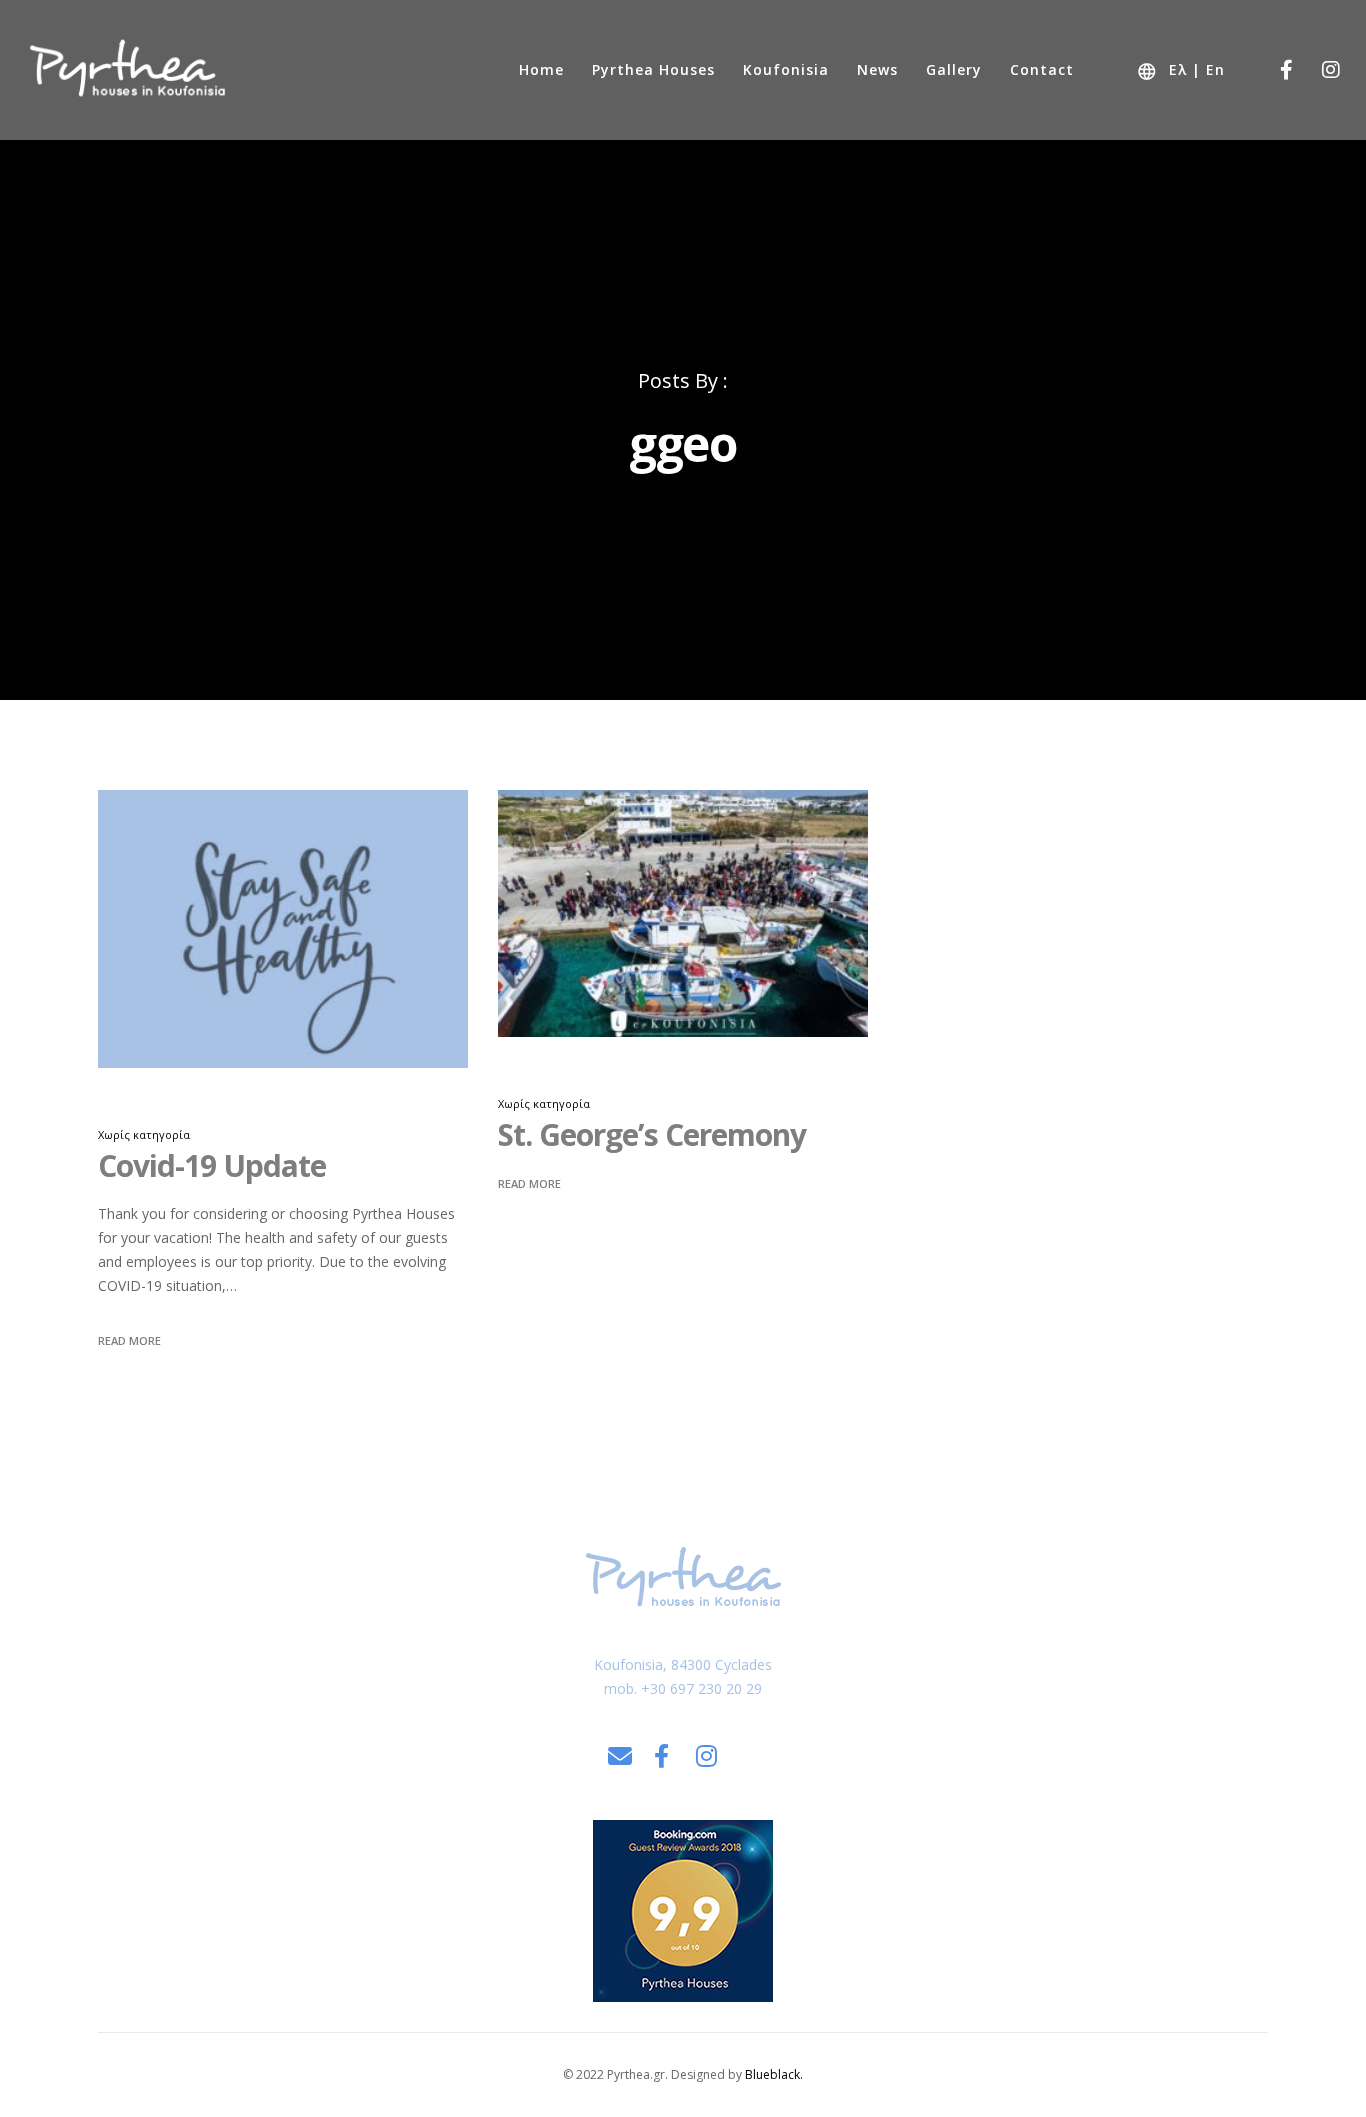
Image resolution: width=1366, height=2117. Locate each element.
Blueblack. (774, 2074)
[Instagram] (1318, 70)
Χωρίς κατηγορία (144, 1134)
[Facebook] (1273, 70)
